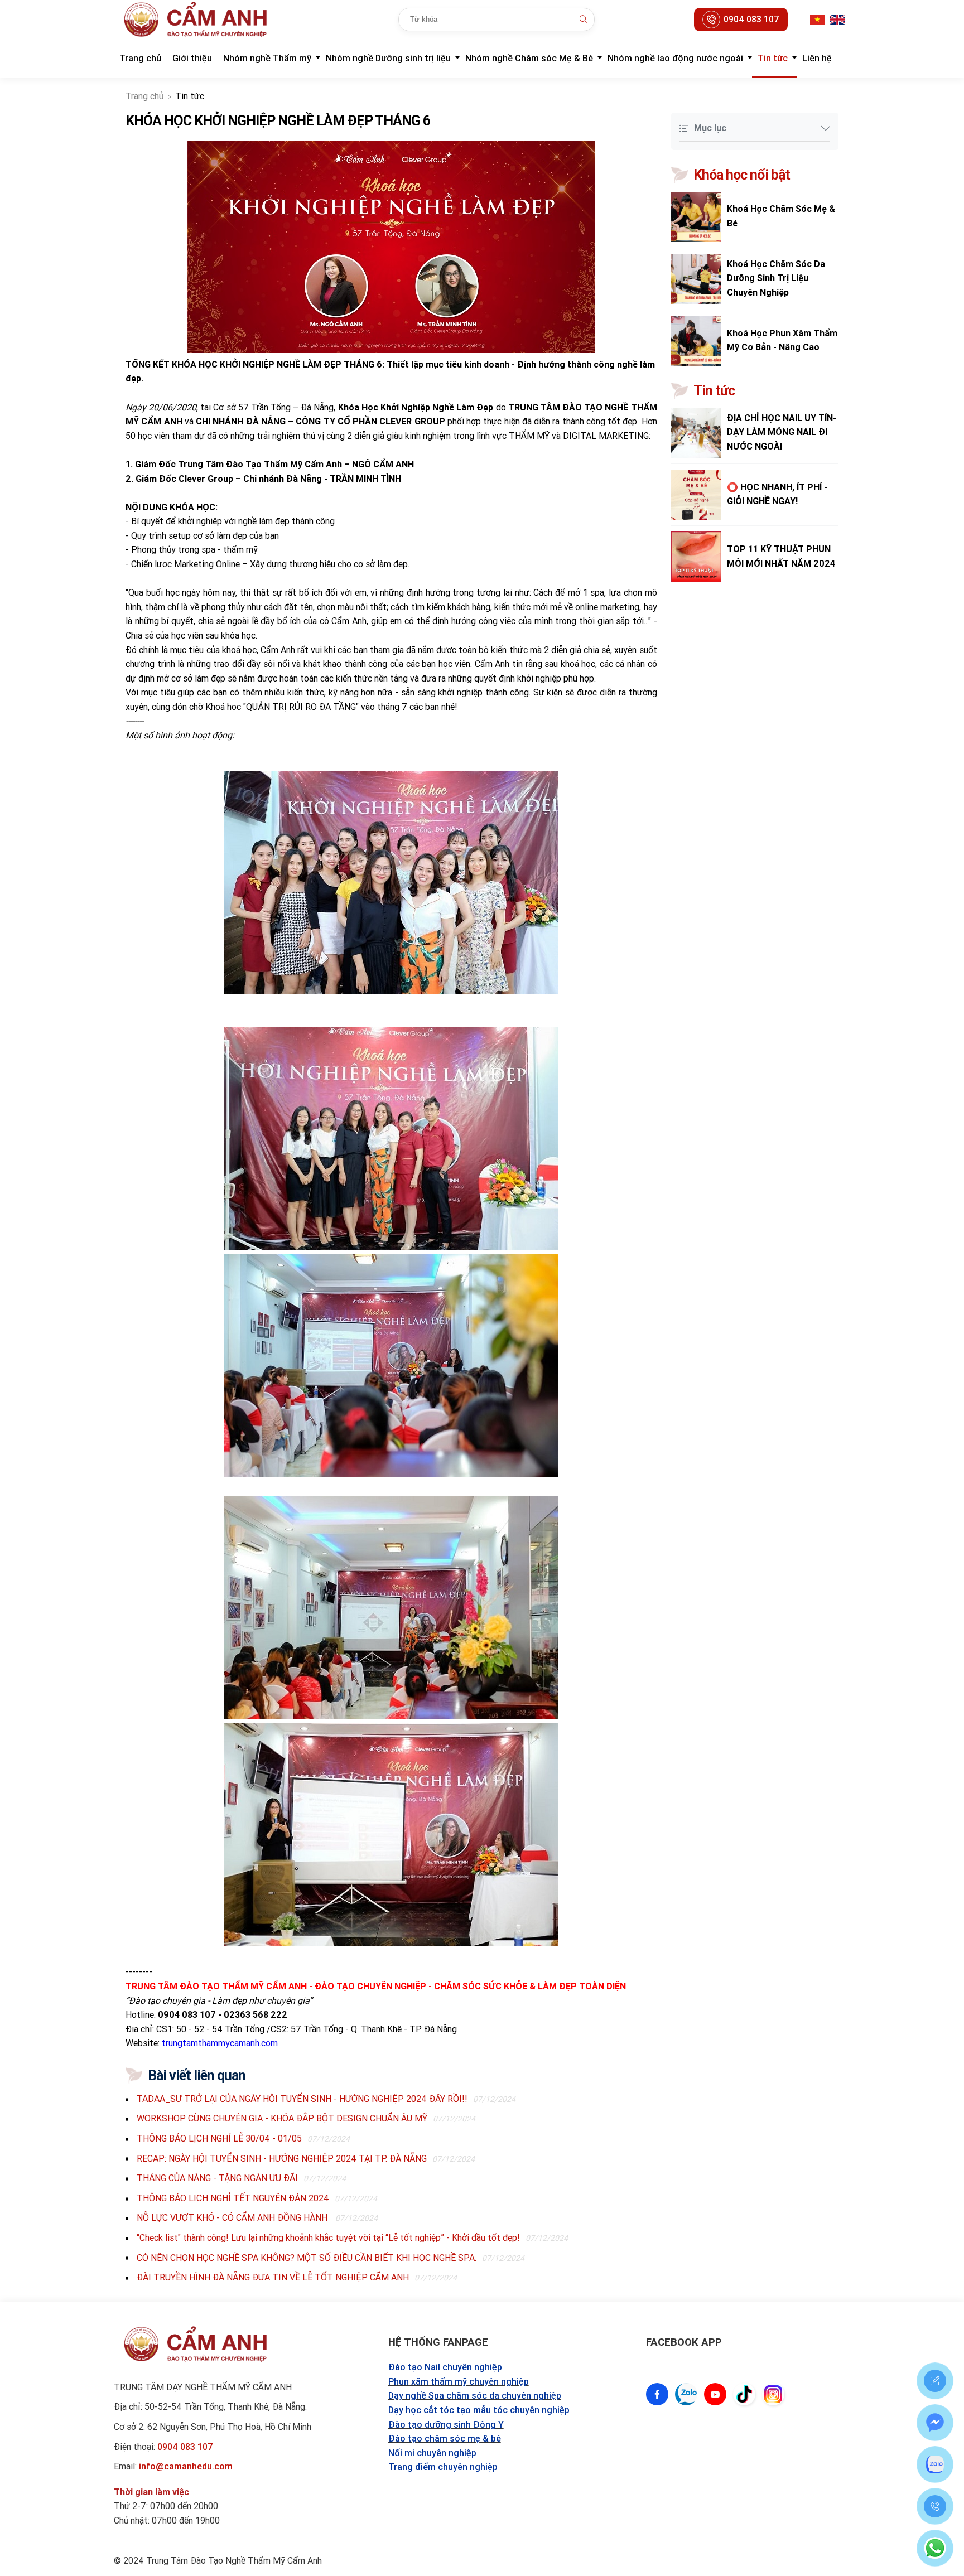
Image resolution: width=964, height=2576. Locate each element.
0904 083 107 (751, 19)
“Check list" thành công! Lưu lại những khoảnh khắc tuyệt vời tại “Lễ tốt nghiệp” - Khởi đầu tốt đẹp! (328, 2237)
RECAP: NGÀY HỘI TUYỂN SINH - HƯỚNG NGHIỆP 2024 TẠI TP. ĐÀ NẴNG (282, 2158)
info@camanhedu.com (186, 2466)
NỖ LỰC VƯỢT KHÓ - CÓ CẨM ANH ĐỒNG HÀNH (233, 2217)
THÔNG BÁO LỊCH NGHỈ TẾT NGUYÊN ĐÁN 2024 (233, 2198)
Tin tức (773, 58)
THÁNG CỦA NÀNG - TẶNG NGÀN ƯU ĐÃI (217, 2178)
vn (817, 20)
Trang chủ (140, 58)
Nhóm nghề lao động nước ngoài (675, 58)
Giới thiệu (192, 58)
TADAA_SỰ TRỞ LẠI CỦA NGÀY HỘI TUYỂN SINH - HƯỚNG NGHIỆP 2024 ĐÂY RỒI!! (302, 2099)
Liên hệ (817, 58)
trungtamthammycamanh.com (220, 2043)
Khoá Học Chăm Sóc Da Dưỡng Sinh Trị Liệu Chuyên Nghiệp (776, 278)
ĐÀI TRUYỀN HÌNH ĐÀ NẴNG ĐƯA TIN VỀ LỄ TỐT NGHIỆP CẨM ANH (273, 2277)
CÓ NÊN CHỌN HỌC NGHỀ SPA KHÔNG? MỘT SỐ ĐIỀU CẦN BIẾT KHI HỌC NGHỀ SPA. (307, 2258)
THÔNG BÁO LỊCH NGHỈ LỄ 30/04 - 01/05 (219, 2138)
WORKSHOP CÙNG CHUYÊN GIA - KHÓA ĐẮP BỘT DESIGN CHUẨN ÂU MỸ (282, 2118)
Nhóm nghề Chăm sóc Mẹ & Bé (529, 58)
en (837, 20)
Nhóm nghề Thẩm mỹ (267, 58)
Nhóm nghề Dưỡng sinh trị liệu (388, 58)
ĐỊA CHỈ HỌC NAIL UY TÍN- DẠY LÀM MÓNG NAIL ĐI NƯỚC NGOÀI (782, 432)
